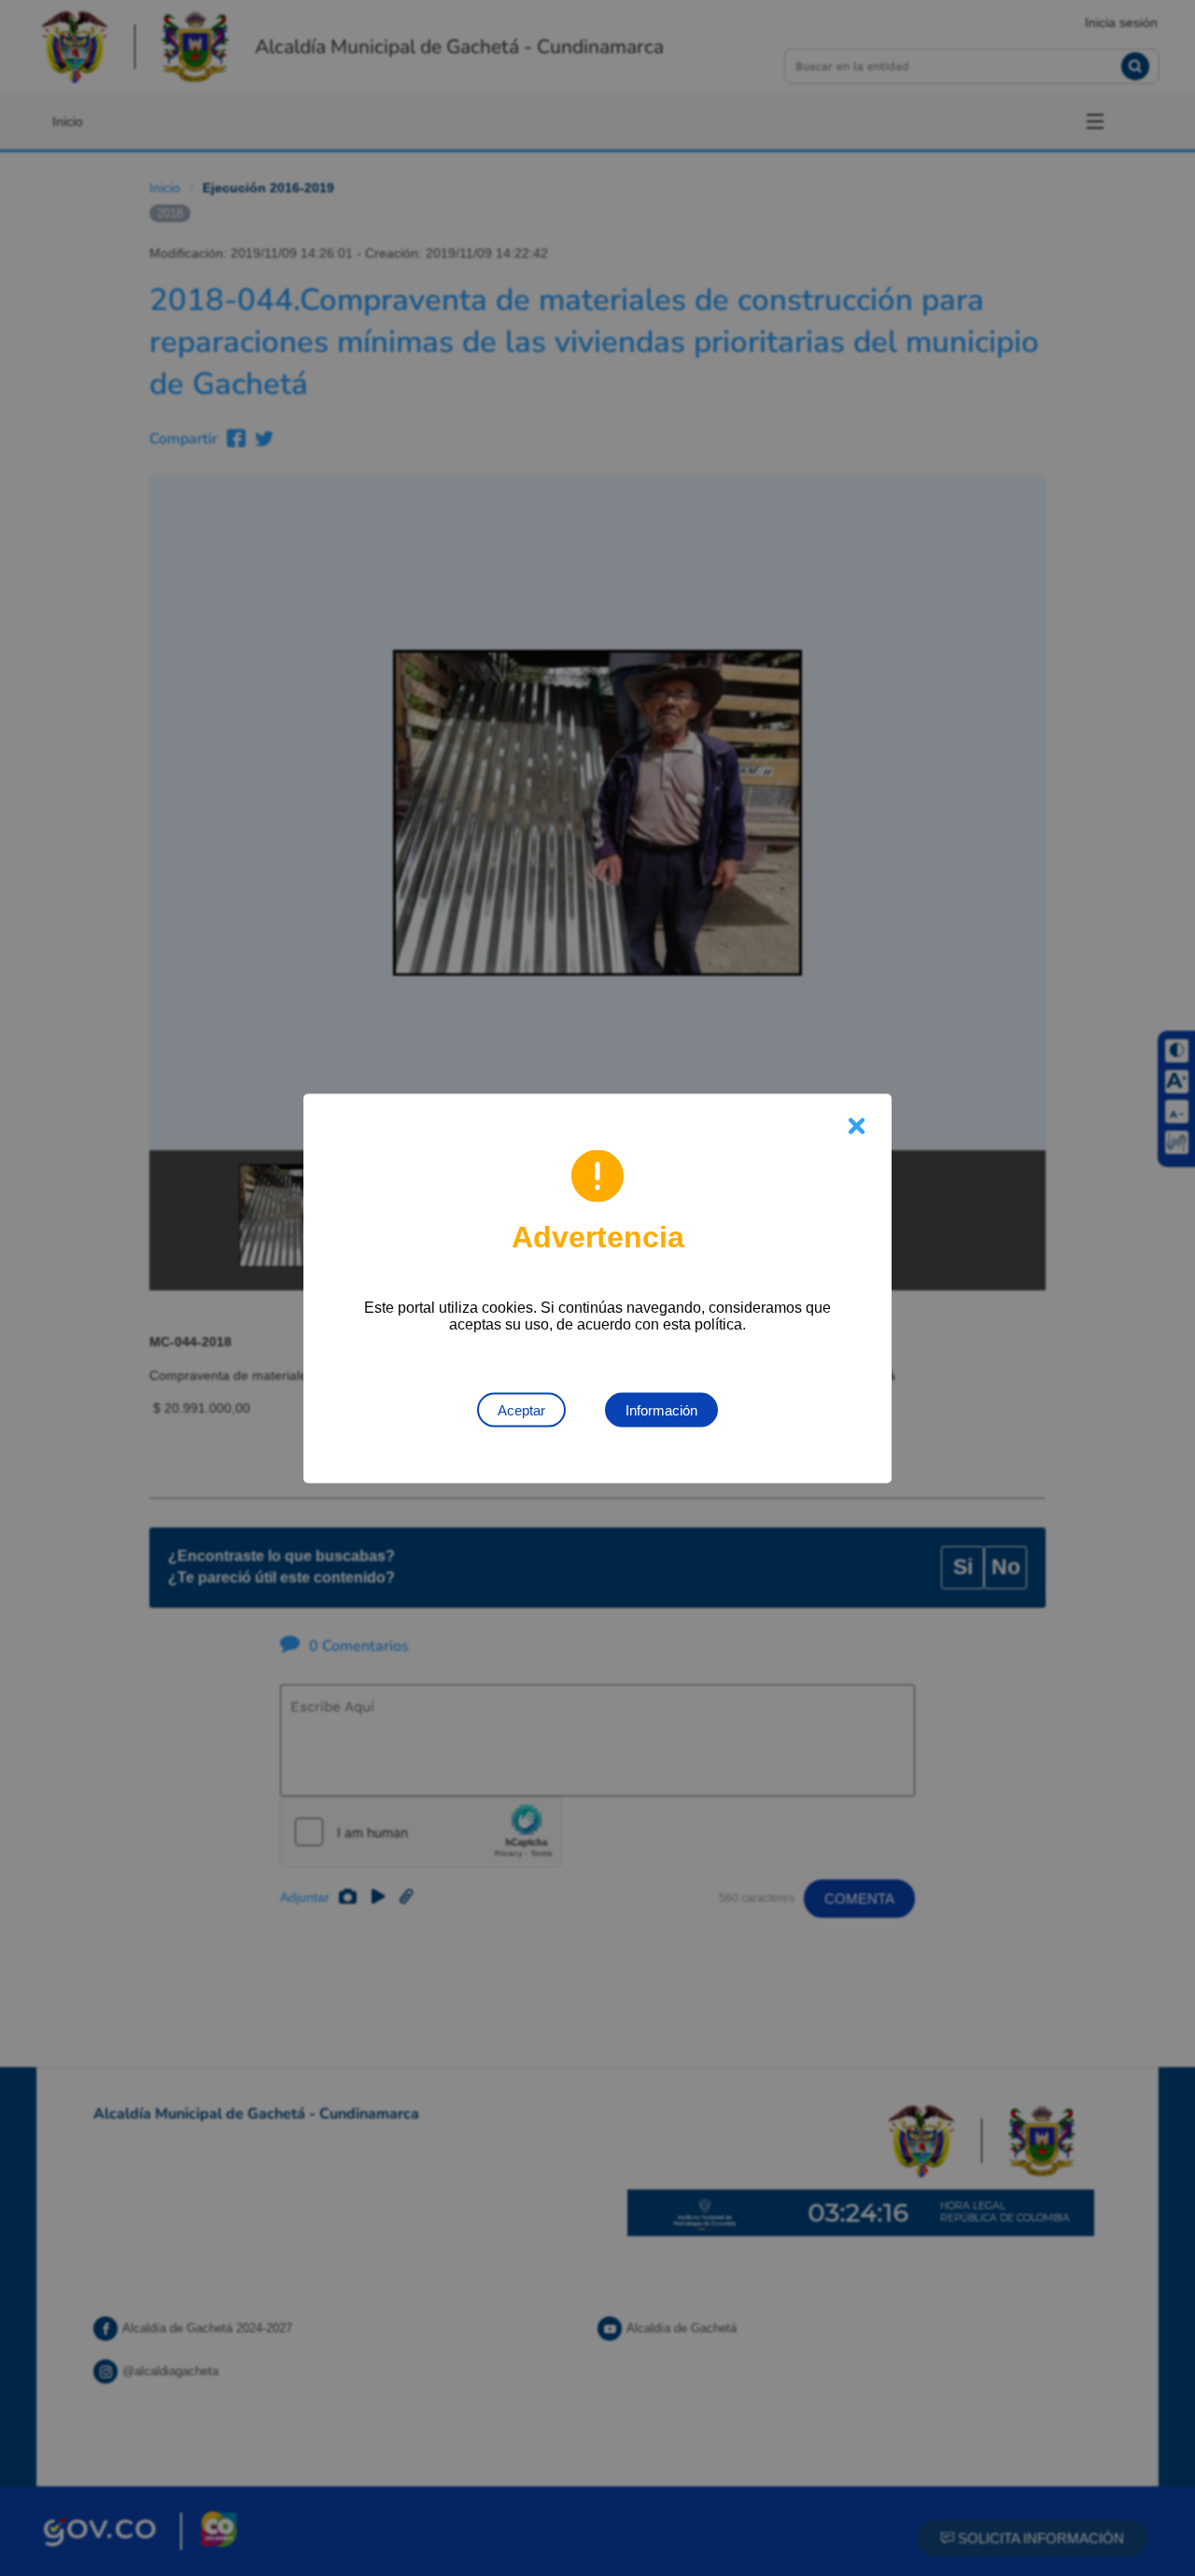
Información (661, 1409)
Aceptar (521, 1409)
